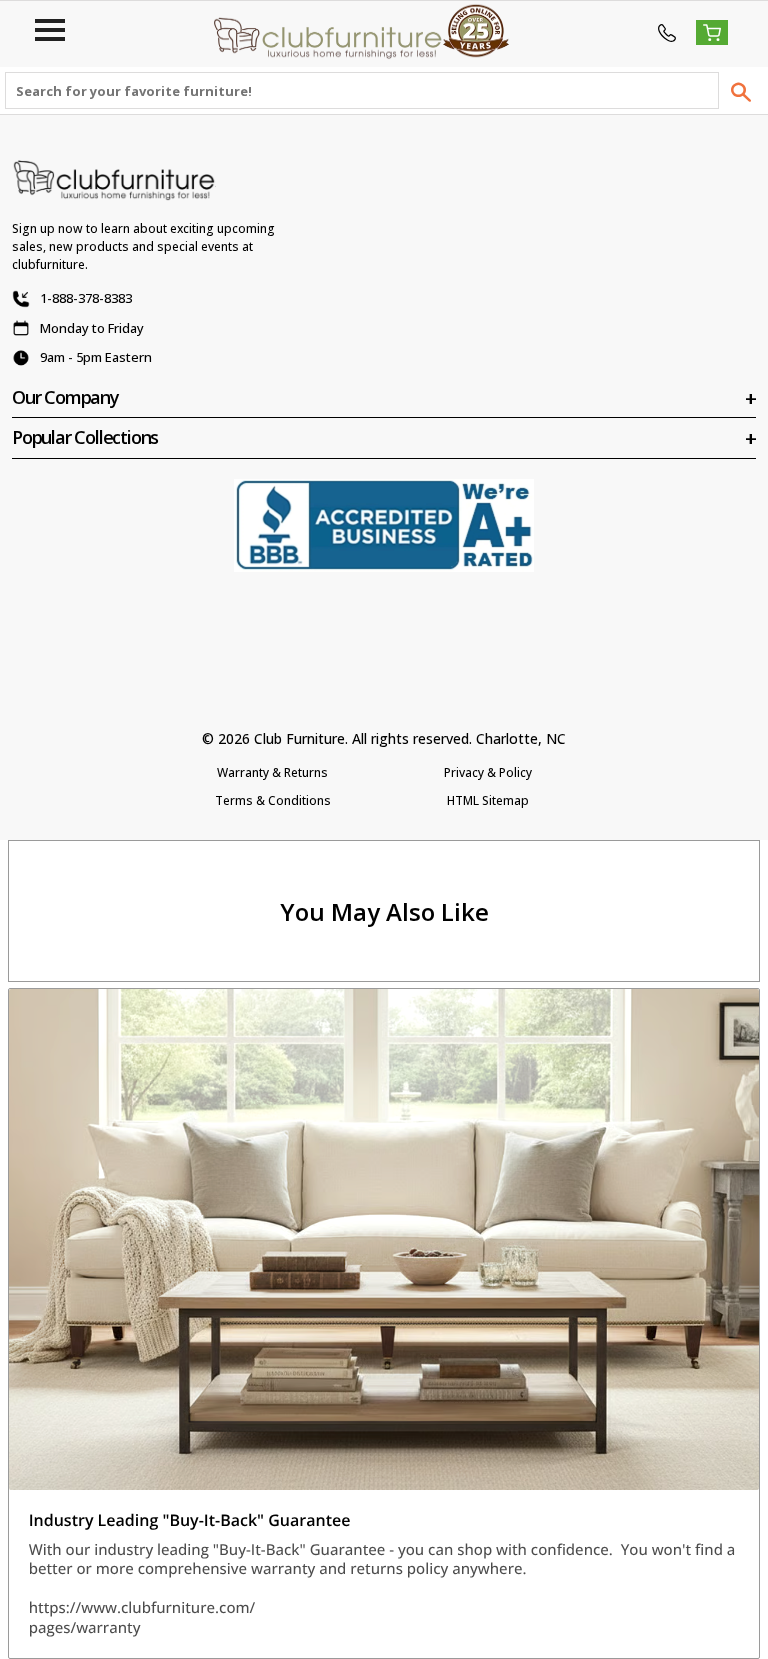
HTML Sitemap (488, 800)
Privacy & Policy (488, 772)
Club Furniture (299, 738)
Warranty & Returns (272, 772)
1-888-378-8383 (86, 298)
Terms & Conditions (273, 800)
